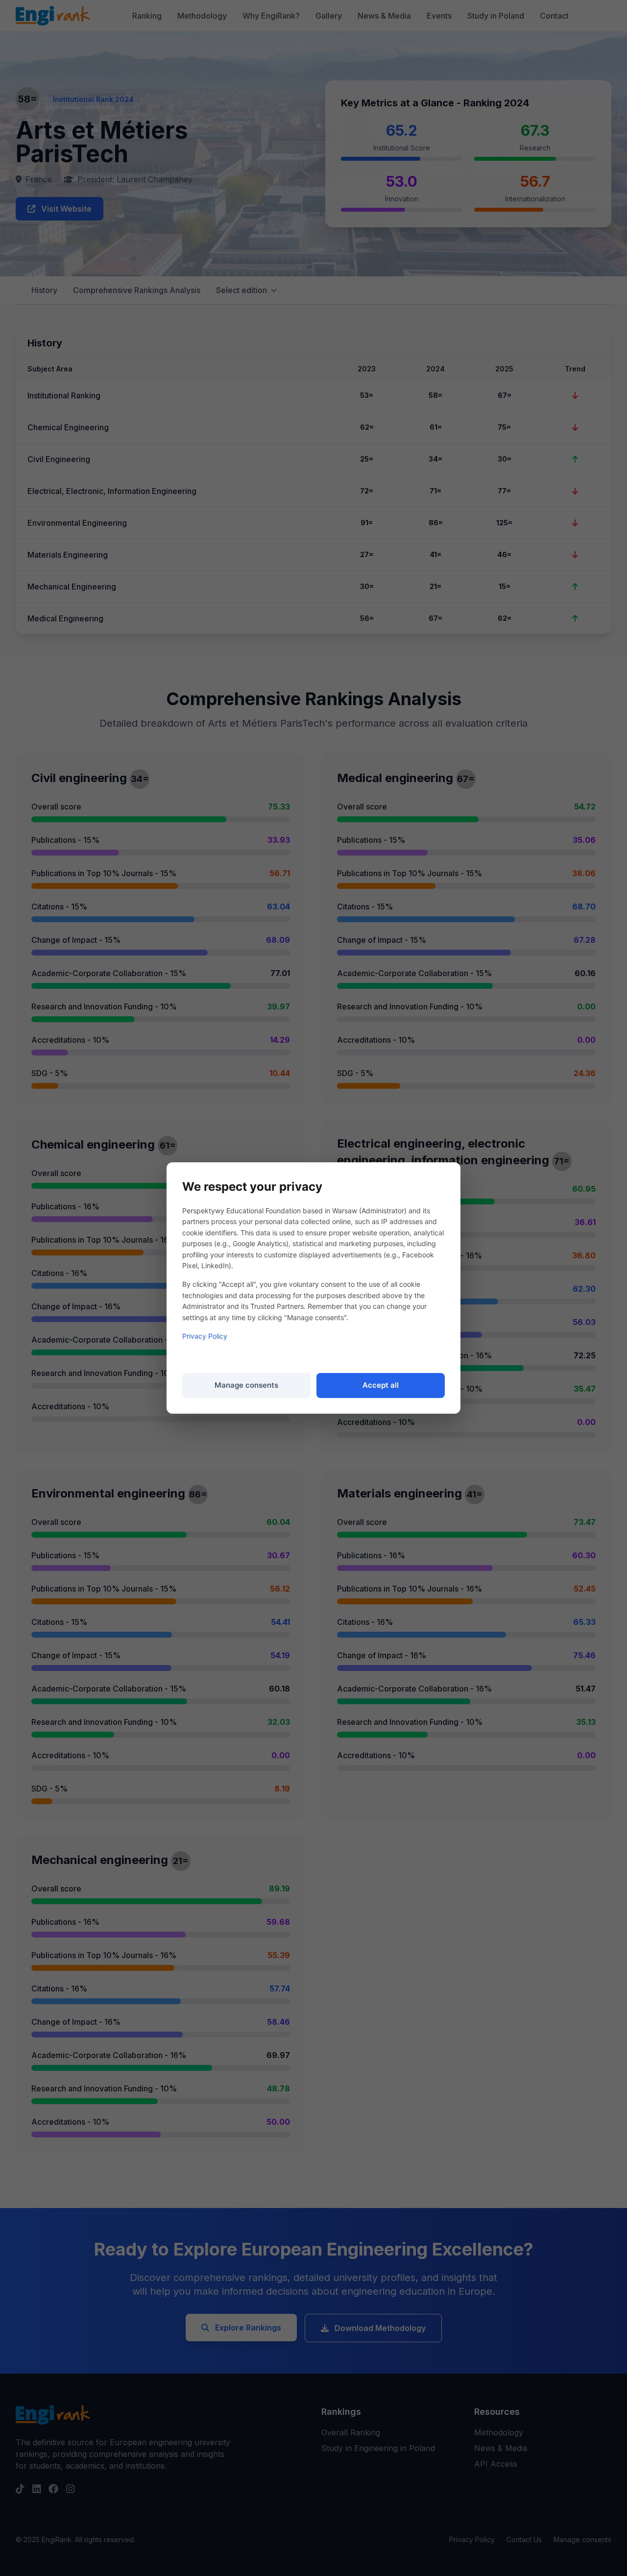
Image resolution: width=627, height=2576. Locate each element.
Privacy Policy (205, 1336)
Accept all (381, 1385)
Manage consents (246, 1385)
